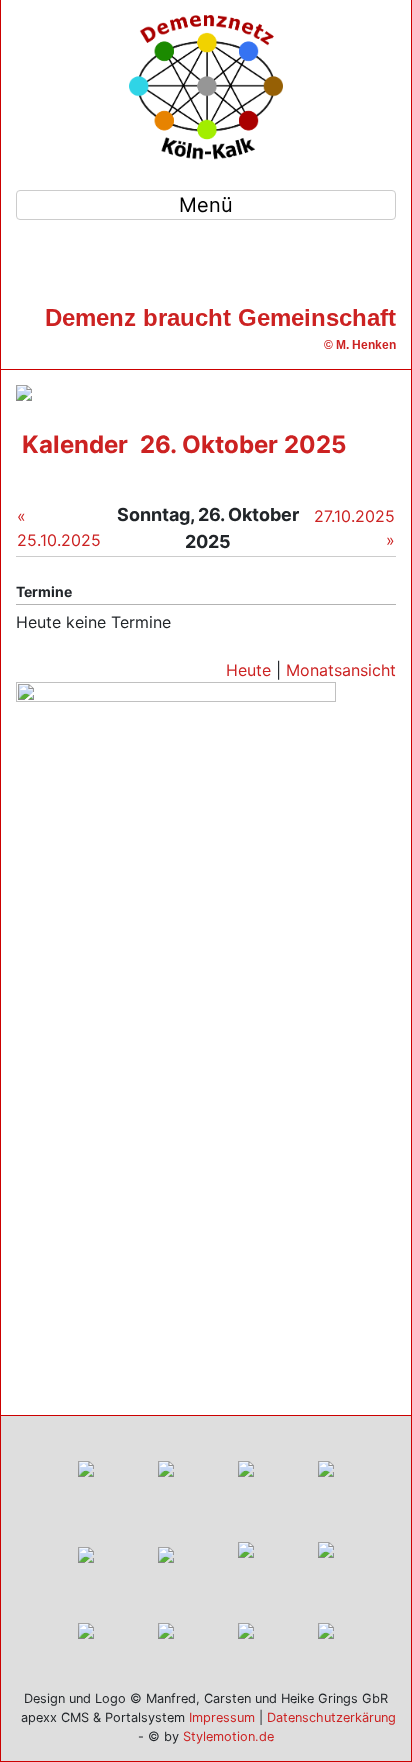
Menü (206, 205)
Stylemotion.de (228, 1736)
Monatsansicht (341, 670)
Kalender (75, 444)
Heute (248, 670)
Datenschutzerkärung (331, 1717)
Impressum (222, 1717)
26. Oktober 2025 (243, 444)
